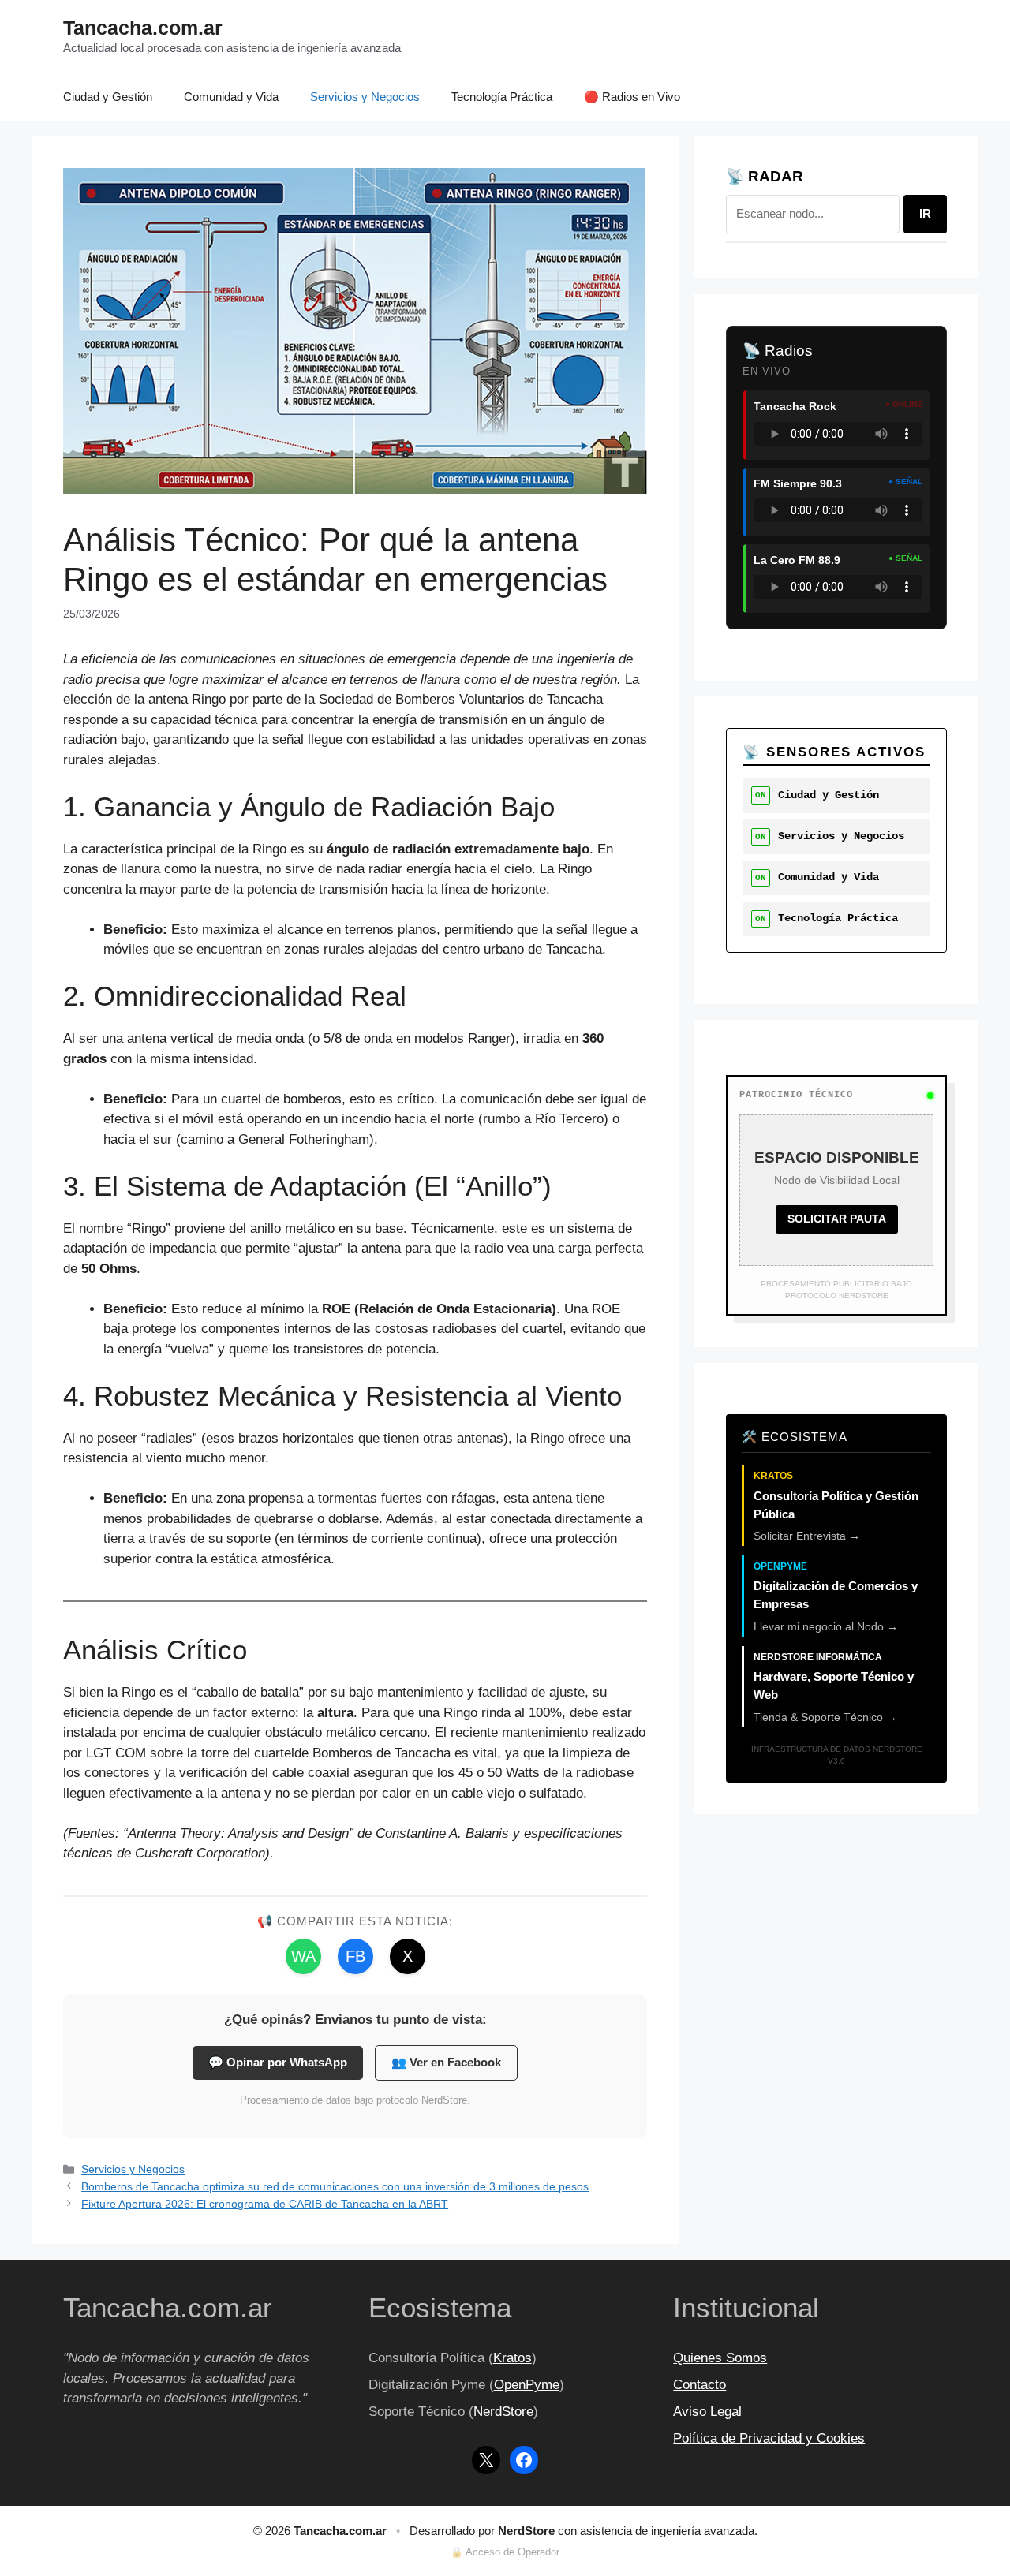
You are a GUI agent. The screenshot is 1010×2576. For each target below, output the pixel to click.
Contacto (700, 2385)
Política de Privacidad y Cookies (769, 2438)
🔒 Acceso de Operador (505, 2552)
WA (303, 1956)
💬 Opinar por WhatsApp (278, 2062)
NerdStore (503, 2412)
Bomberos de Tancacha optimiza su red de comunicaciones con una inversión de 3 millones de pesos (335, 2186)
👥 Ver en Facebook (446, 2062)
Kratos (512, 2358)
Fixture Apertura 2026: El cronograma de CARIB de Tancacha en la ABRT (265, 2204)
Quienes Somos (720, 2358)
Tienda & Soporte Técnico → (825, 1717)
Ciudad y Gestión (108, 97)
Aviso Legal (707, 2412)
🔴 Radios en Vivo (632, 97)
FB (355, 1956)
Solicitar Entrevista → (807, 1536)
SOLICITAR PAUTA (837, 1219)
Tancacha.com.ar (143, 28)
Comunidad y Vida (231, 97)
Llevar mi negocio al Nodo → (826, 1627)
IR (925, 213)
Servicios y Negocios (365, 97)
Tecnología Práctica (502, 97)
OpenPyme (527, 2385)
